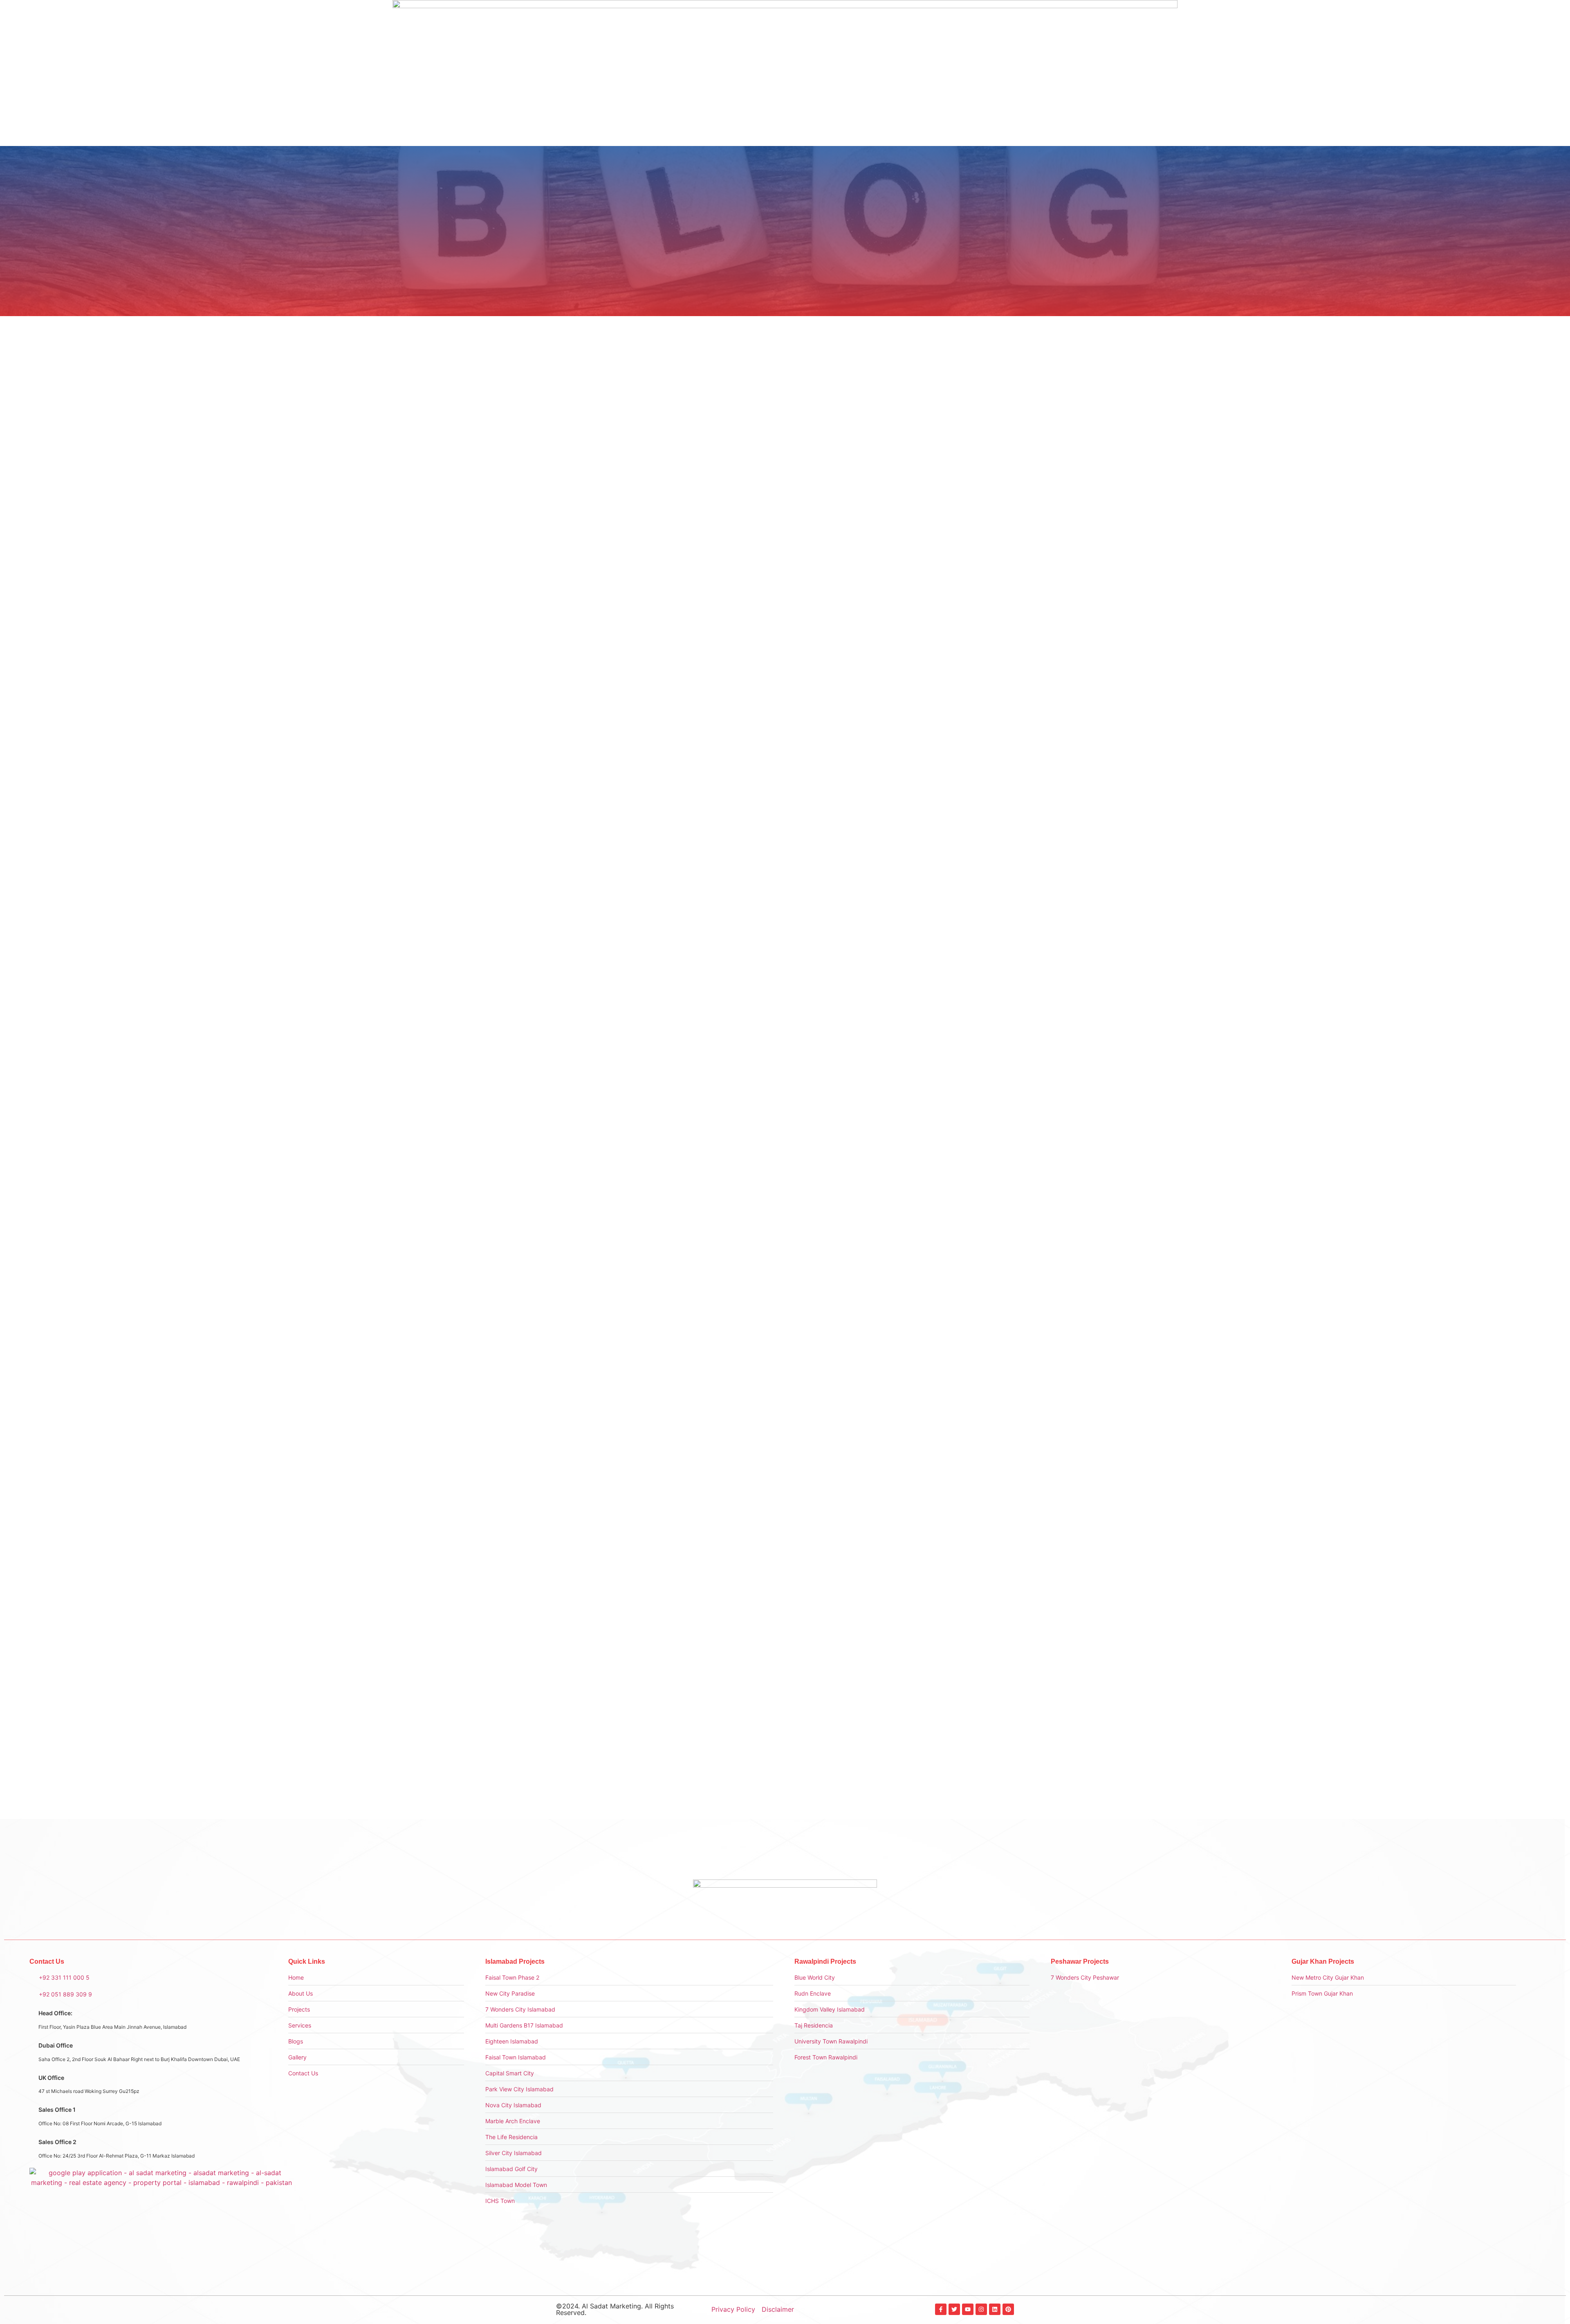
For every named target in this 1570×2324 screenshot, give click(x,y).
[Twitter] (954, 2309)
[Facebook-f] (941, 2309)
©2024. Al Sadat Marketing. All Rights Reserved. (615, 2309)
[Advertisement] (948, 439)
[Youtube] (968, 2309)
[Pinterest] (1008, 2309)
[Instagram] (981, 2309)
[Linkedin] (995, 2309)
